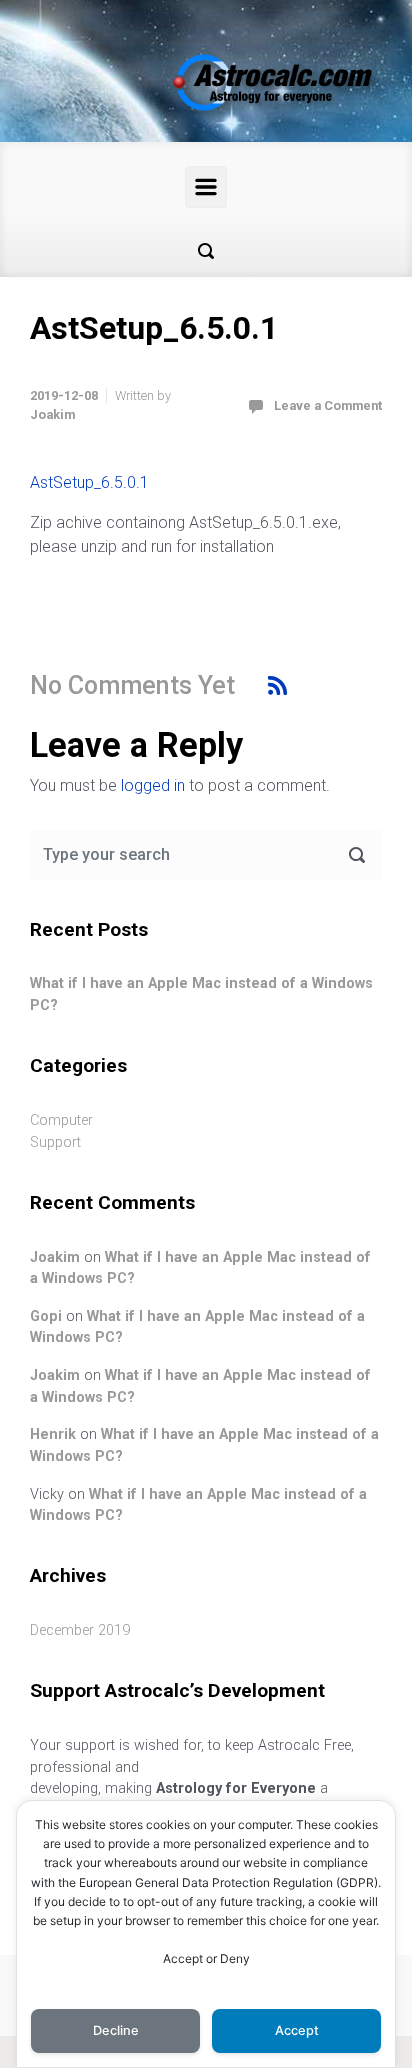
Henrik (53, 1434)
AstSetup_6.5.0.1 (89, 482)
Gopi (46, 1316)
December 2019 (80, 1630)
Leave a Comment (328, 405)
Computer (61, 1120)
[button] (206, 251)
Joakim (52, 414)
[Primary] (206, 187)
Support (55, 1142)
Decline (116, 2030)
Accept (297, 2030)
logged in (153, 785)
